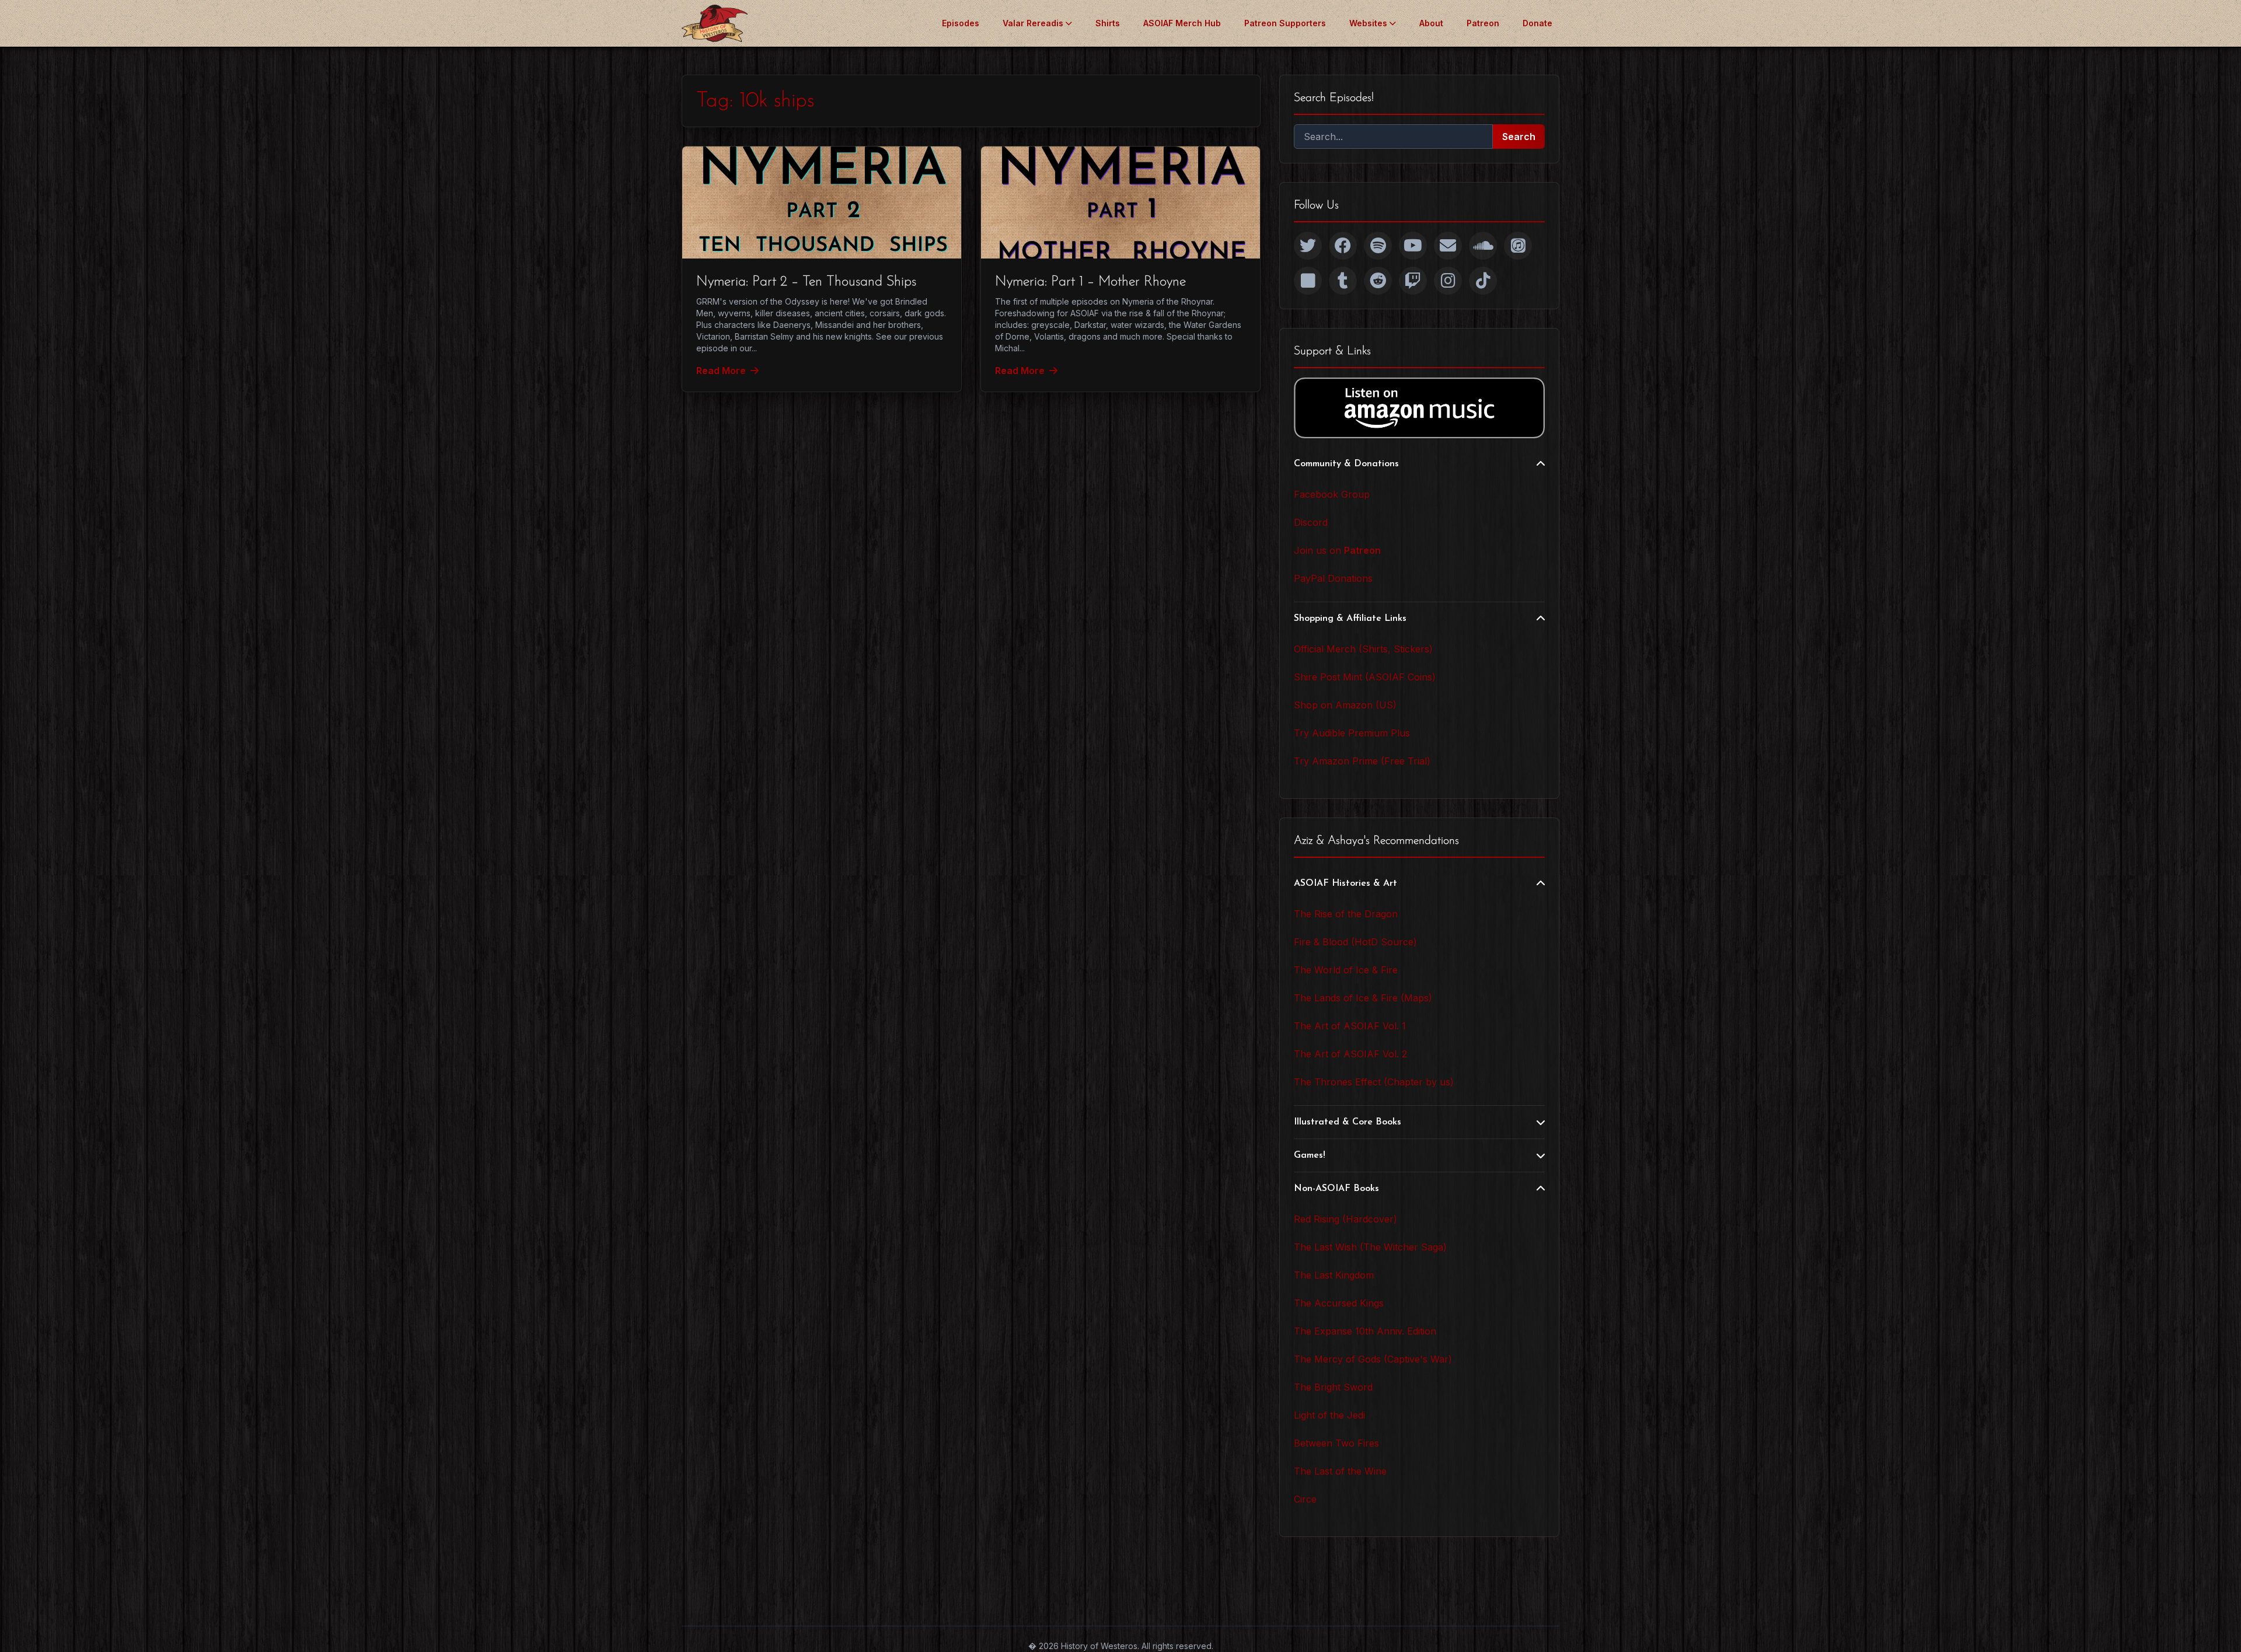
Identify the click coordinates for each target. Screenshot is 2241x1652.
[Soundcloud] (1483, 246)
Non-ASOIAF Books (1336, 1189)
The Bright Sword (1333, 1387)
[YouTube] (1413, 246)
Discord (1311, 522)
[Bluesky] (1308, 281)
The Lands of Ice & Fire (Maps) (1363, 998)
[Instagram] (1448, 281)
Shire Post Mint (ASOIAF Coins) (1365, 677)
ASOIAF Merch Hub (1182, 23)
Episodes (961, 23)
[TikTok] (1483, 281)
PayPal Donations (1333, 578)
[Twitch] (1413, 281)
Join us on (1337, 550)
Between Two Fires (1336, 1443)
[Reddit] (1378, 281)
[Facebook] (1343, 246)
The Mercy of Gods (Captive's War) (1373, 1359)
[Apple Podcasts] (1518, 246)
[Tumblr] (1343, 281)
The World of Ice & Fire (1346, 970)
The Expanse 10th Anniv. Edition (1365, 1331)
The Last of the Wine (1340, 1471)
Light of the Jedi (1329, 1415)
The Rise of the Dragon (1346, 914)
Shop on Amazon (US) (1345, 705)
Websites (1368, 23)
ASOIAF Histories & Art (1345, 883)
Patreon (1483, 23)
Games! (1310, 1155)
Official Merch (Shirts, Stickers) (1363, 649)
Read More (721, 371)
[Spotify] (1378, 246)
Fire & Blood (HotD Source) (1355, 942)
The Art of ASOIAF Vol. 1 (1350, 1026)
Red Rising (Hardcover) (1345, 1219)
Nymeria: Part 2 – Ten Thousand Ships (806, 282)
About (1431, 23)
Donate (1537, 23)
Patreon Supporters (1285, 23)
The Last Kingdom (1334, 1275)
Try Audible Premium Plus (1352, 733)
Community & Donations (1346, 464)
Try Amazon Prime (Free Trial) (1362, 761)
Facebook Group (1332, 494)
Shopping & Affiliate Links (1350, 619)
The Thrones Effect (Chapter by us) (1374, 1082)
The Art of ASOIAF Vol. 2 (1350, 1054)
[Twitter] (1308, 246)
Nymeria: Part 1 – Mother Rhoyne (1090, 282)
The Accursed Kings (1339, 1303)
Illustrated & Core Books (1348, 1122)
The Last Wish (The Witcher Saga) (1370, 1247)
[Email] (1448, 246)
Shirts (1108, 23)
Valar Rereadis (1033, 23)
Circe (1305, 1499)
